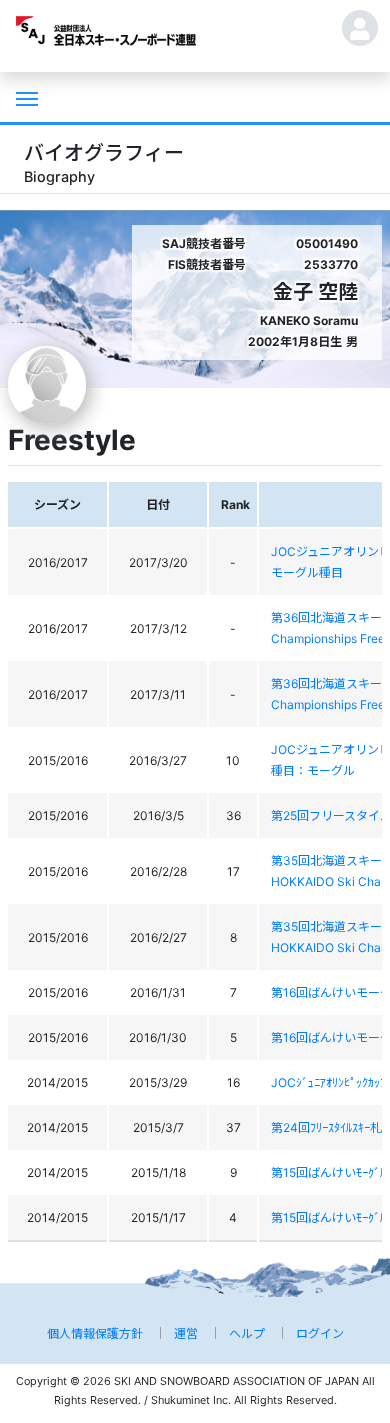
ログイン (320, 1333)
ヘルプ (247, 1333)
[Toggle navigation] (25, 97)
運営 (186, 1333)
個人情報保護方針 (95, 1333)
